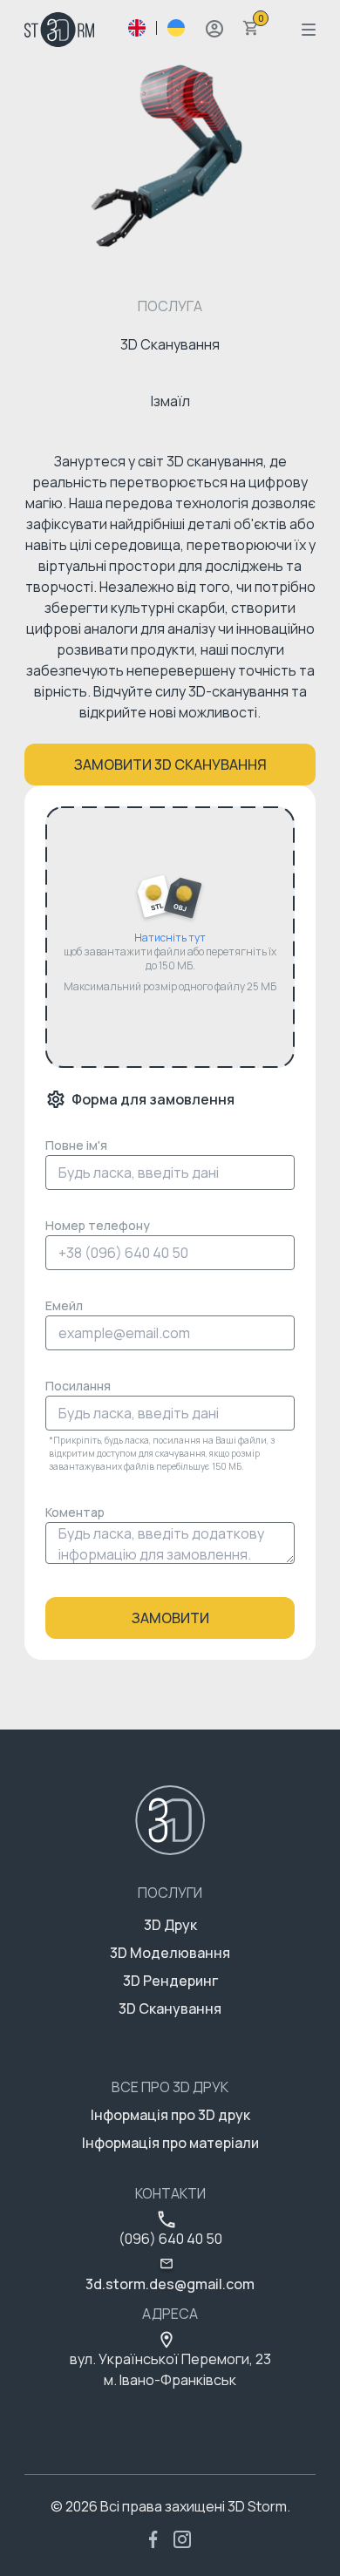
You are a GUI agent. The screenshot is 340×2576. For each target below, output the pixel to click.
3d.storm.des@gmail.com (170, 2284)
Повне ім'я (76, 1145)
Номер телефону (98, 1225)
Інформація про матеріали (170, 2143)
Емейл (64, 1305)
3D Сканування (170, 2008)
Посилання (78, 1386)
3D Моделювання (170, 1953)
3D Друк (170, 1925)
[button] (214, 29)
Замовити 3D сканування (170, 765)
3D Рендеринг (170, 1981)
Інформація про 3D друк (170, 2115)
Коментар (75, 1512)
